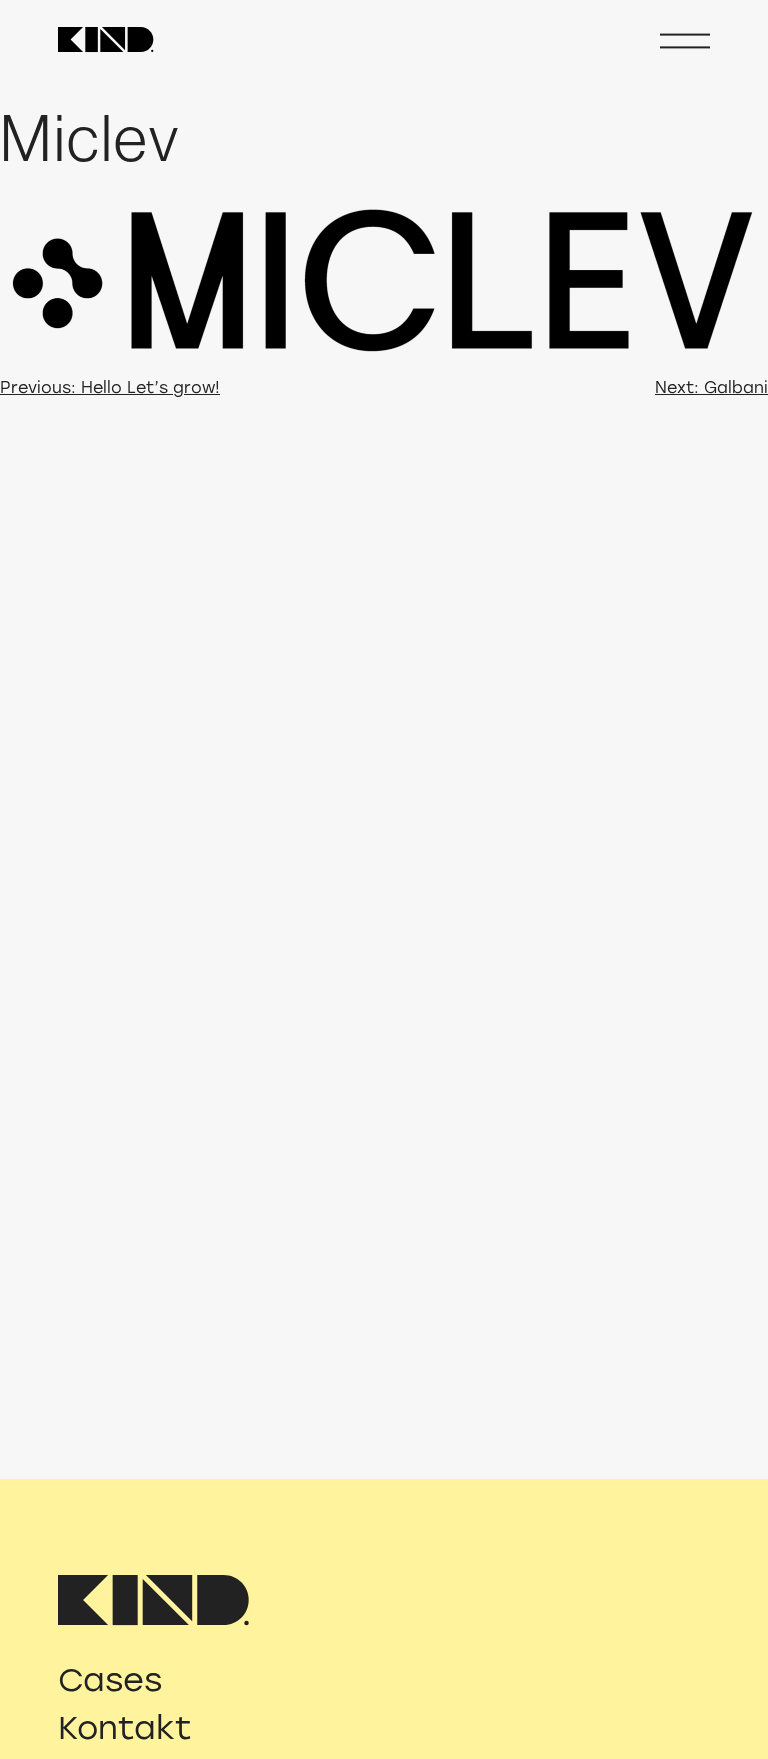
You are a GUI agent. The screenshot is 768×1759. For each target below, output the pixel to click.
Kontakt (125, 1728)
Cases (110, 1680)
